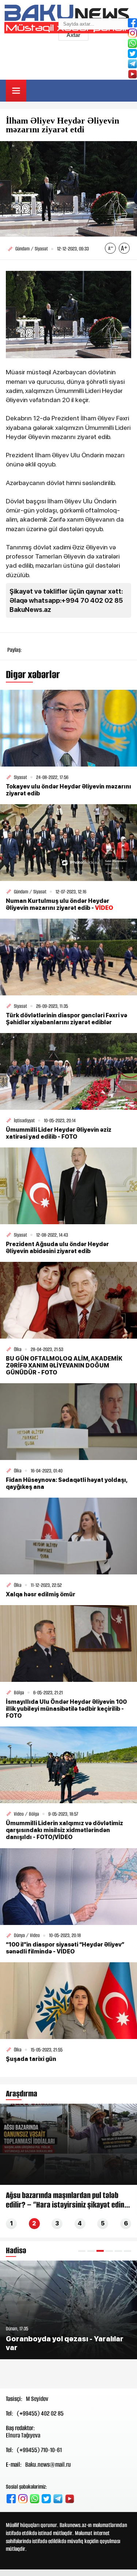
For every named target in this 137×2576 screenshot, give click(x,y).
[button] (82, 2251)
